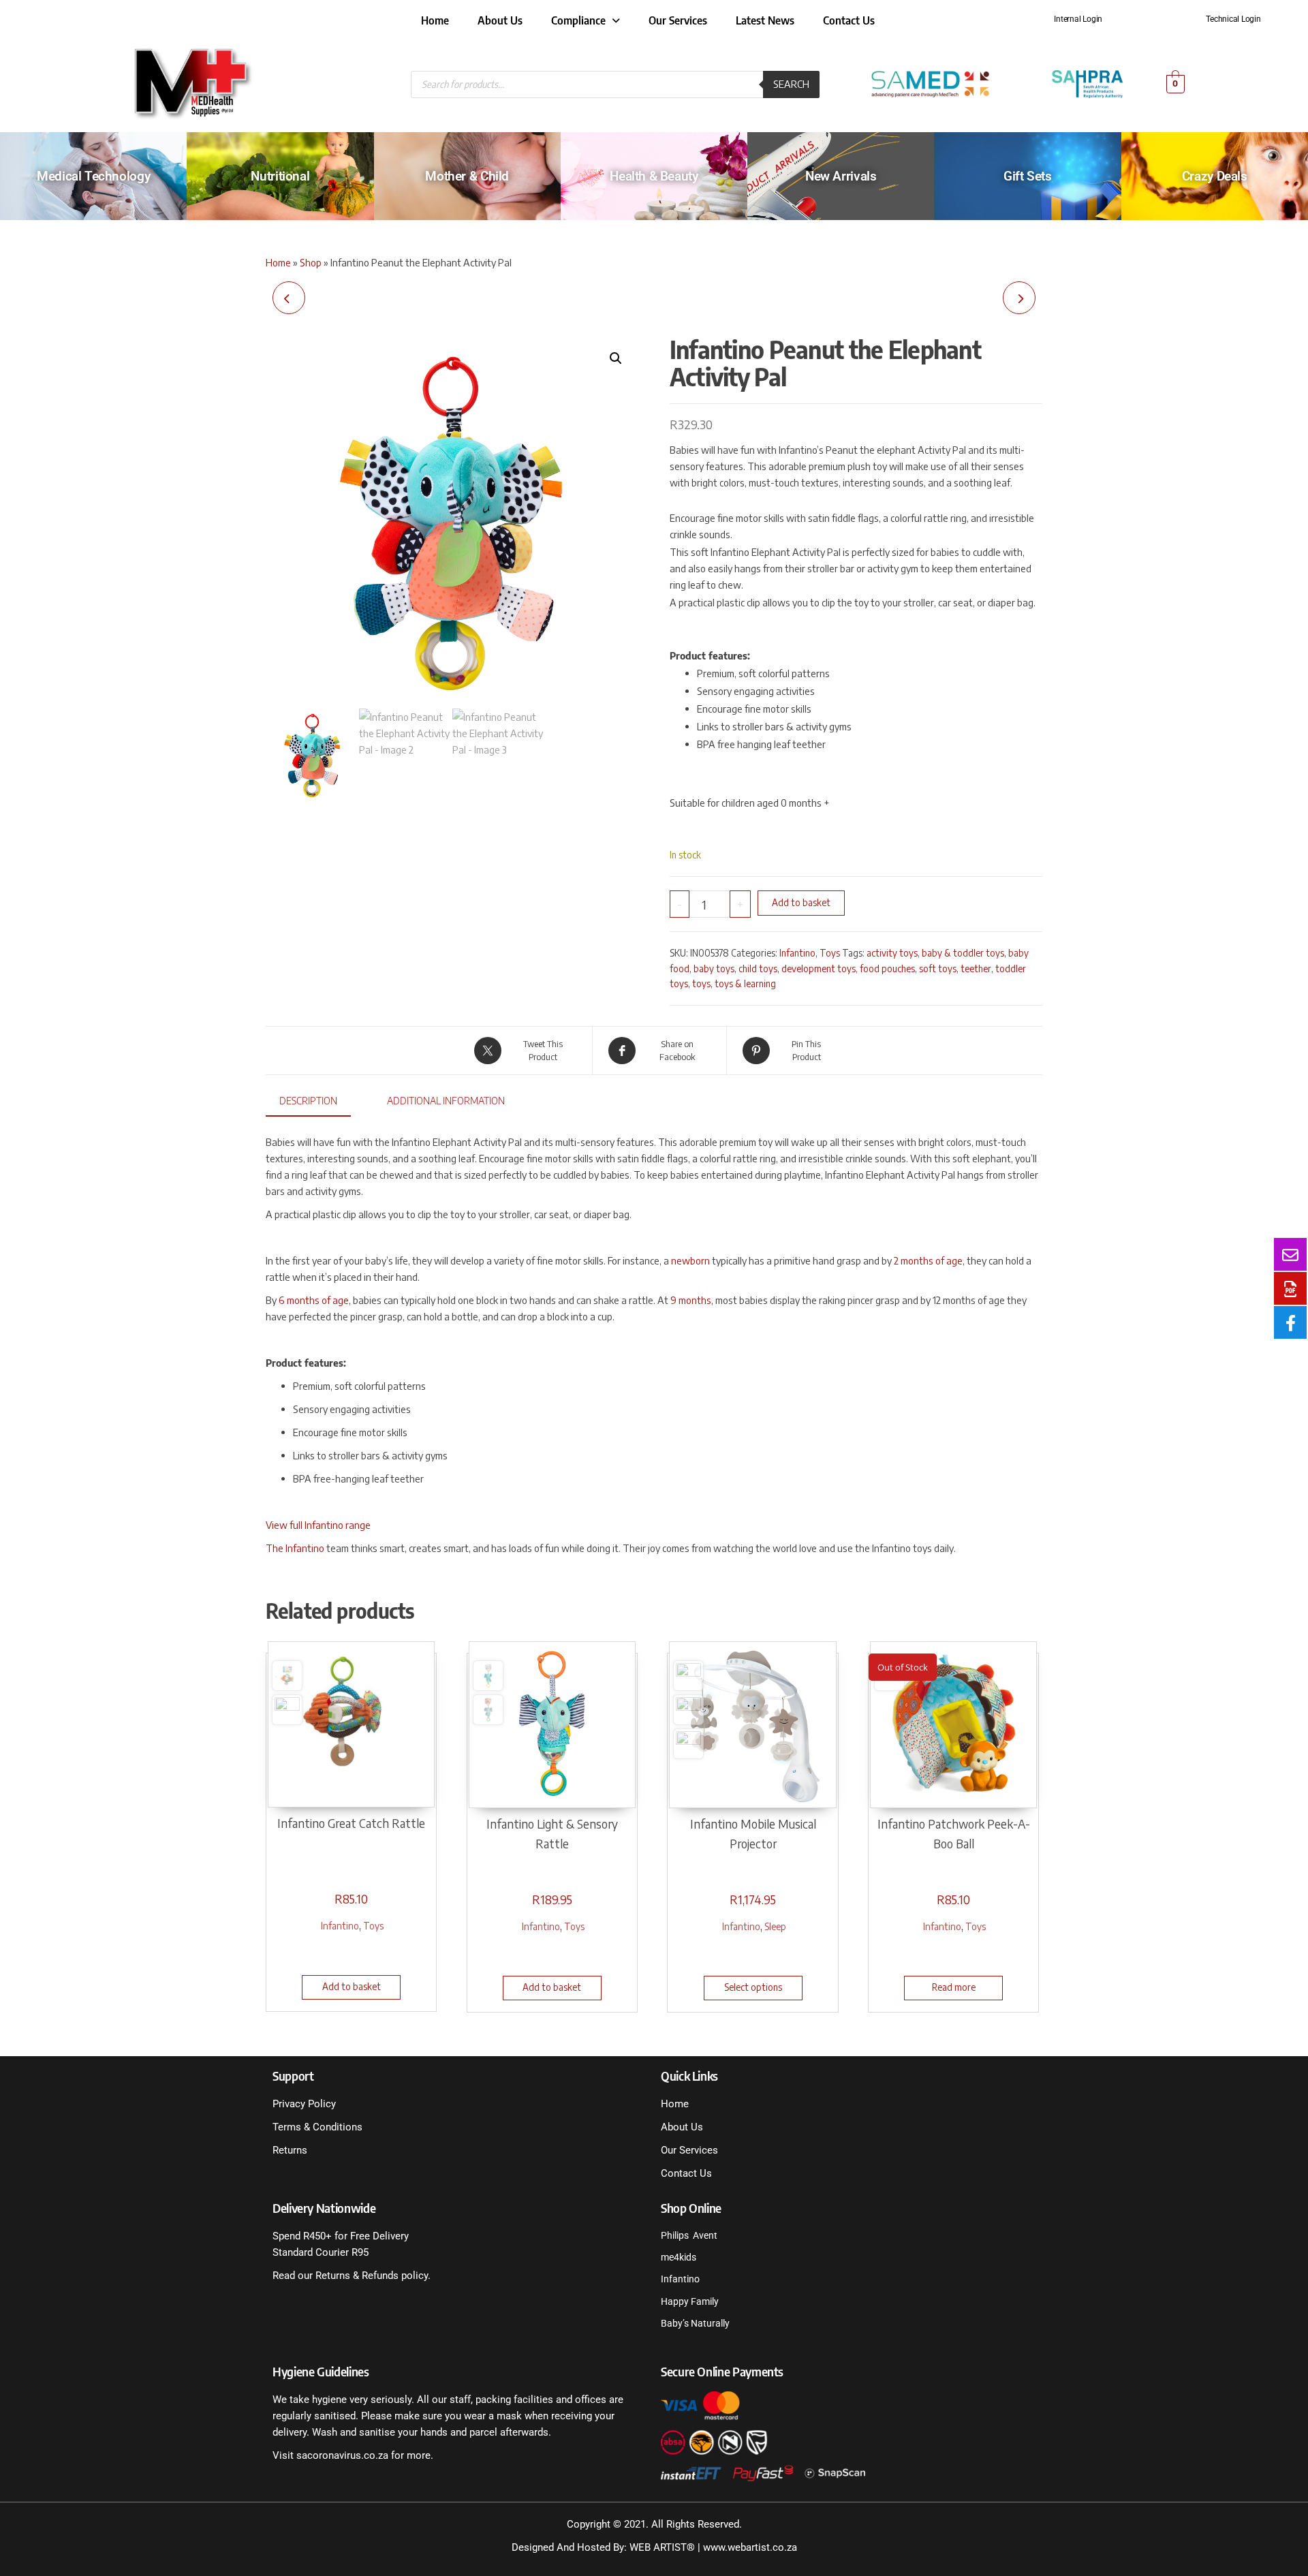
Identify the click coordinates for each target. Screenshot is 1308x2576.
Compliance (578, 20)
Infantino (797, 953)
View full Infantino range (318, 1525)
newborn (690, 1260)
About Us (500, 20)
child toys (758, 968)
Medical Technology (93, 176)
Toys (830, 953)
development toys (819, 968)
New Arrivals (841, 176)
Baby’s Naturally (695, 2323)
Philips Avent (689, 2235)
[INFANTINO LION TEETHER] (1019, 298)
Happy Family (690, 2301)
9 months (691, 1300)
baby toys (714, 968)
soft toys (938, 968)
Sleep (775, 1926)
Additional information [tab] (446, 1100)
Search (791, 84)
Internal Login (1078, 19)
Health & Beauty (654, 176)
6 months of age (314, 1300)
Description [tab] (308, 1100)
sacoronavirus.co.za (342, 2455)
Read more (954, 1987)
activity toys (892, 953)
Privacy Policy (304, 2104)
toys (701, 983)
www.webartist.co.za (750, 2547)
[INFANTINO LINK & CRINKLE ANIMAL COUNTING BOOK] (289, 298)
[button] (616, 358)
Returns (290, 2150)
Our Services (678, 20)
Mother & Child (467, 176)
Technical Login (1233, 19)
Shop (311, 262)
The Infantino (295, 1548)
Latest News (765, 20)
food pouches (887, 968)
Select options (753, 1987)
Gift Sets (1028, 176)
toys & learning (745, 983)
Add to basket (801, 902)
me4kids (679, 2257)
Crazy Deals (1215, 176)
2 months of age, (929, 1260)
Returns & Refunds (356, 2276)
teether (976, 968)
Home (435, 20)
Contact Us (849, 20)
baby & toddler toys (963, 953)
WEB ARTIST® (662, 2547)
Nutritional (280, 176)
